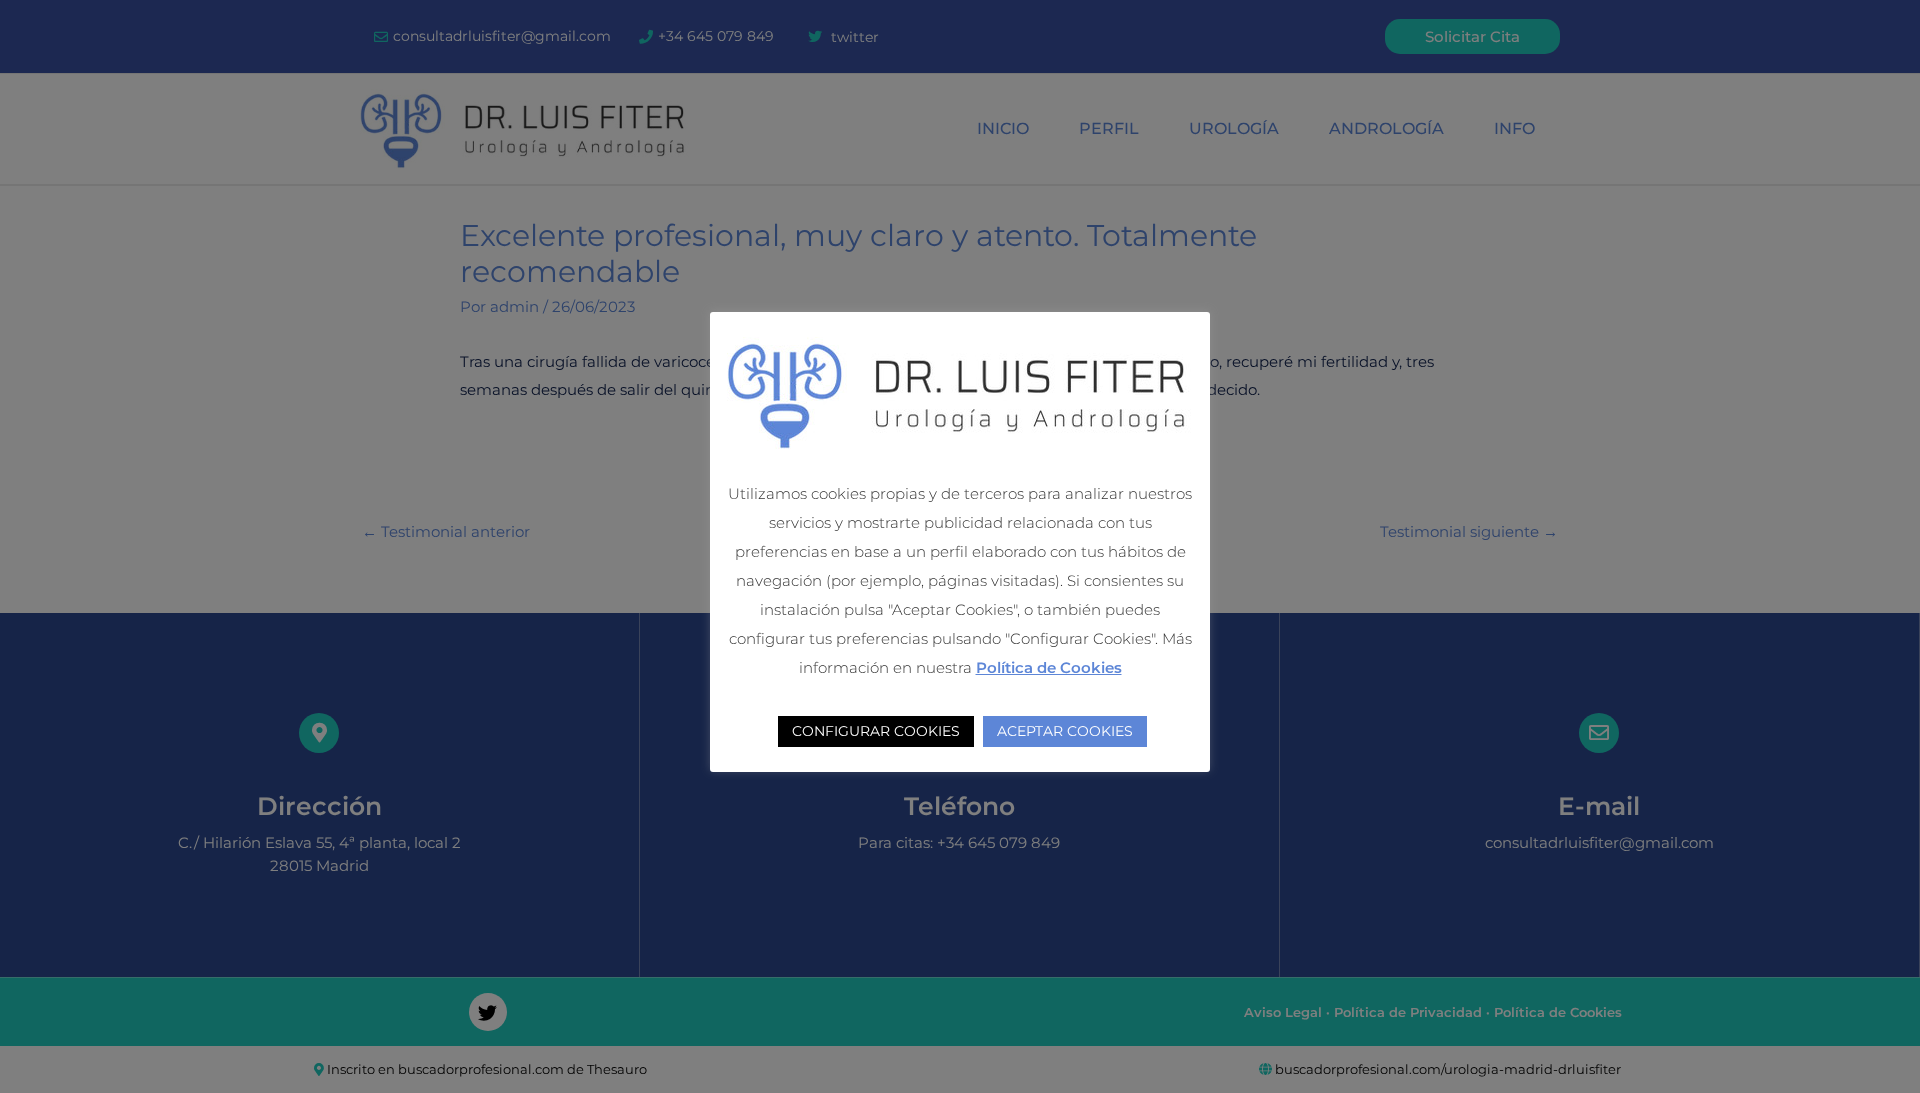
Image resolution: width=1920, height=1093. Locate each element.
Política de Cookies (1049, 667)
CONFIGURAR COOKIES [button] (876, 731)
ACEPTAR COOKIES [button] (1065, 731)
